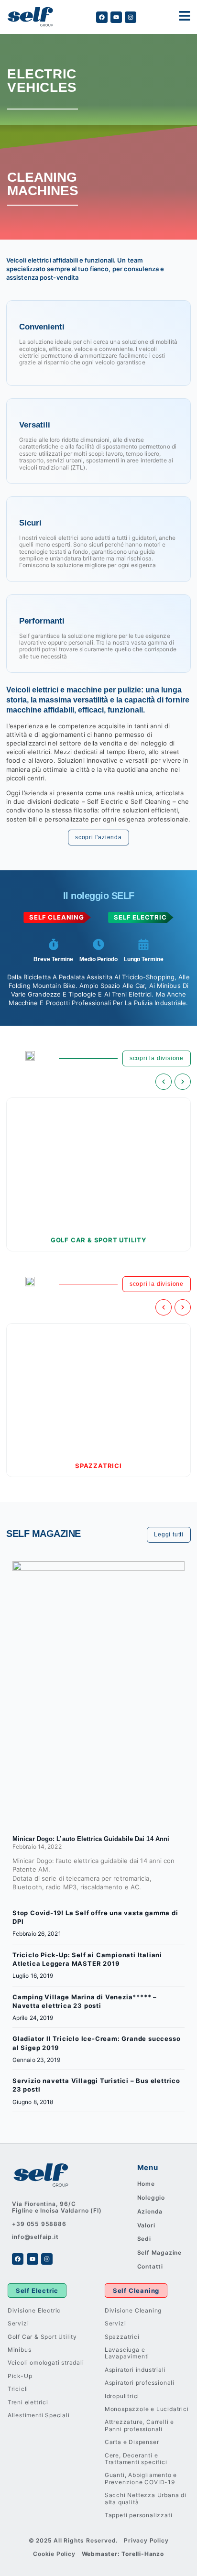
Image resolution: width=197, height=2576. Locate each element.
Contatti (150, 2266)
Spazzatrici (98, 1466)
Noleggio (151, 2198)
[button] (164, 1082)
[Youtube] (116, 17)
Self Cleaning (136, 2291)
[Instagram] (131, 17)
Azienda (150, 2211)
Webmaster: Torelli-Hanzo (123, 2554)
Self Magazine (159, 2253)
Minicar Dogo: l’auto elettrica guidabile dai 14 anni (91, 1839)
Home (146, 2184)
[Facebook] (102, 17)
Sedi (144, 2239)
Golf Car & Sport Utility (98, 1240)
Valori (146, 2225)
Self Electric (37, 2291)
